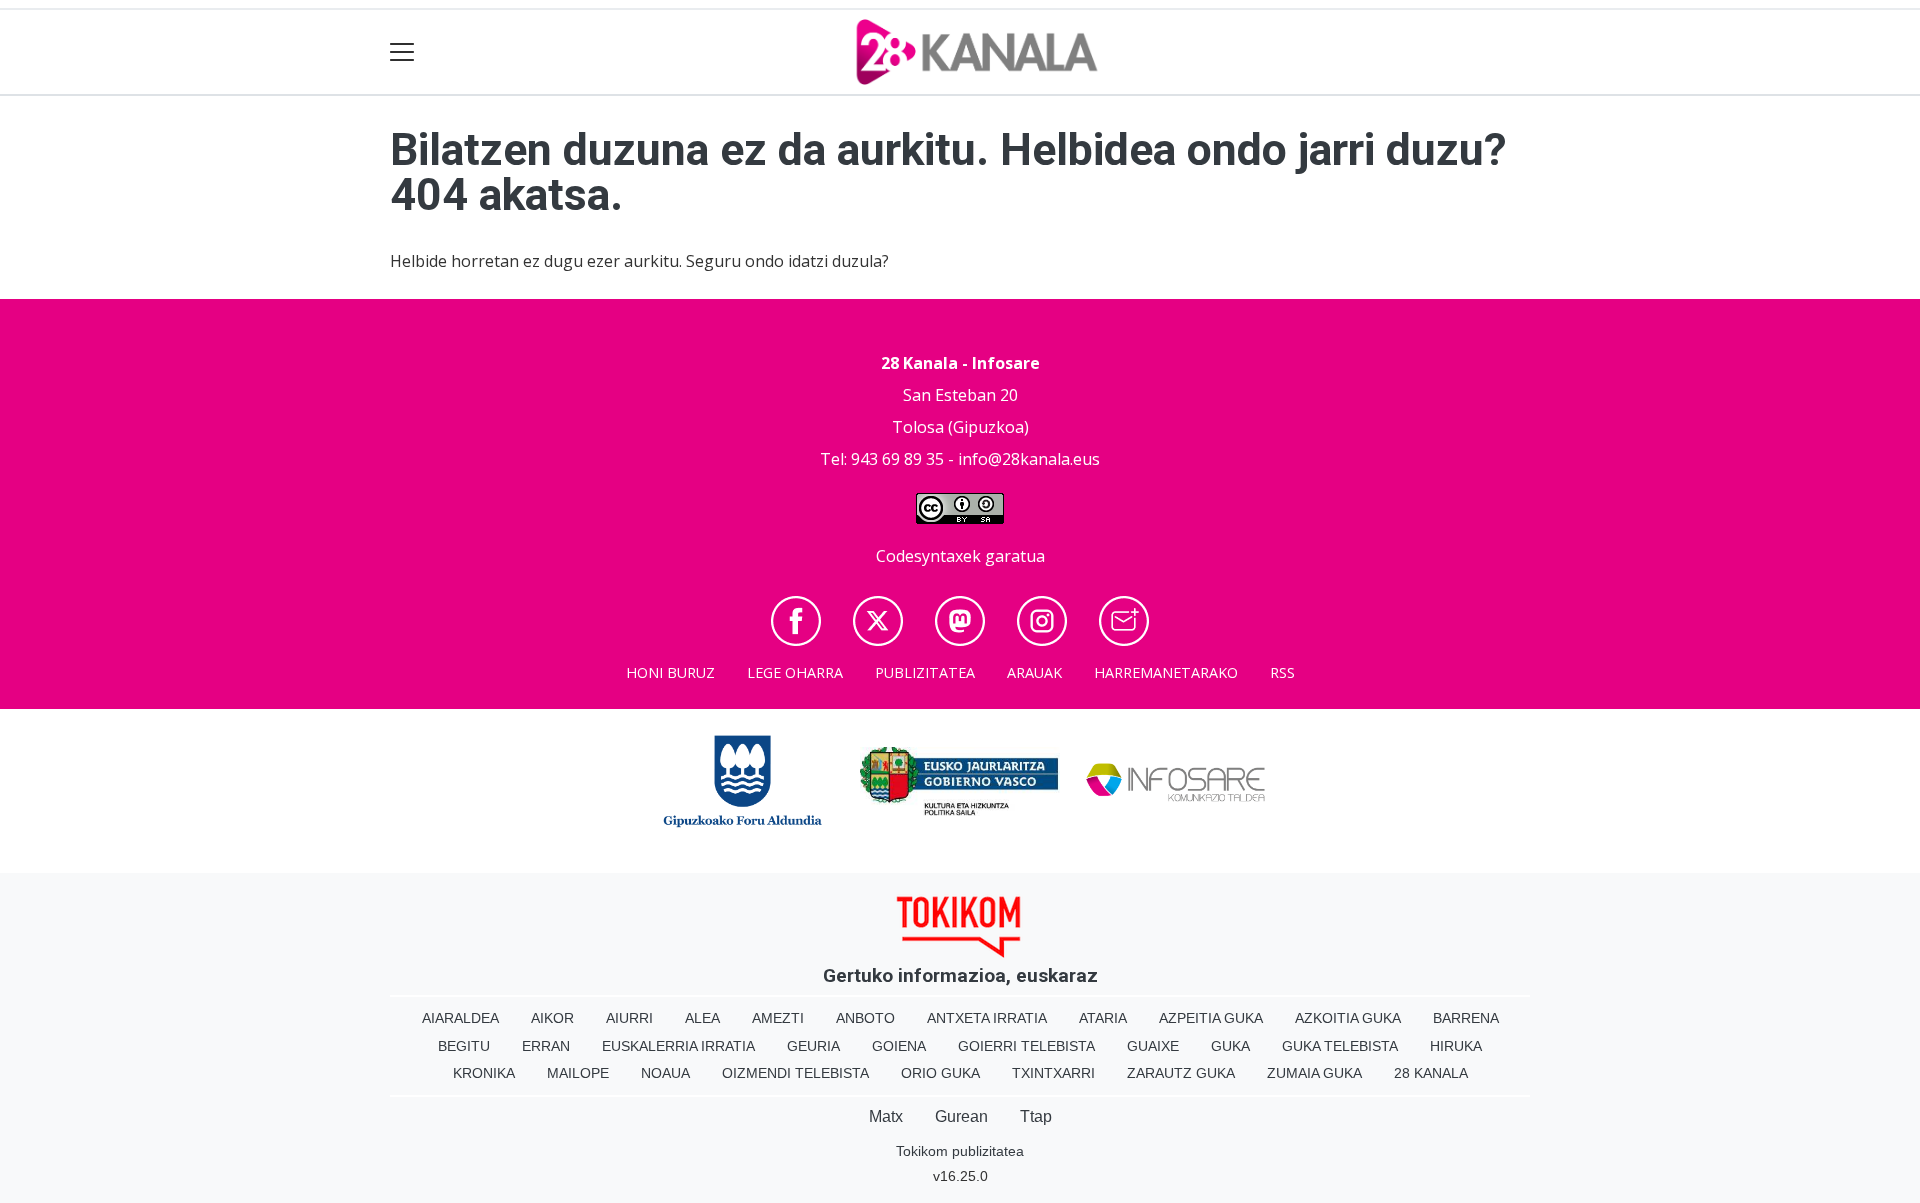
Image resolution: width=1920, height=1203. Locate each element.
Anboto (865, 1018)
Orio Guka (940, 1073)
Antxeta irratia (987, 1018)
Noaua (665, 1073)
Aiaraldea (460, 1018)
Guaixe (1153, 1046)
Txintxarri (1053, 1073)
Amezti (778, 1018)
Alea (702, 1018)
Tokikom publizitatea (960, 1151)
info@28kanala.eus (1029, 459)
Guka (1230, 1046)
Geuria (813, 1046)
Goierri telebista (1026, 1046)
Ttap (1036, 1116)
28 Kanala (1431, 1073)
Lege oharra (795, 672)
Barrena (1466, 1018)
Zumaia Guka (1314, 1073)
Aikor (552, 1018)
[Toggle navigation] (402, 52)
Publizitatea (925, 672)
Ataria (1103, 1018)
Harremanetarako (1166, 672)
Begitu (464, 1046)
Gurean (961, 1116)
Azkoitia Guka (1348, 1018)
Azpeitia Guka (1211, 1018)
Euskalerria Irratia (678, 1046)
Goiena (899, 1046)
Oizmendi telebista (795, 1073)
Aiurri (629, 1018)
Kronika (484, 1073)
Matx (886, 1116)
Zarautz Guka (1181, 1073)
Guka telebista (1340, 1046)
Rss (1282, 672)
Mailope (578, 1073)
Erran (546, 1046)
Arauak (1034, 672)
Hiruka (1456, 1046)
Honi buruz (670, 672)
